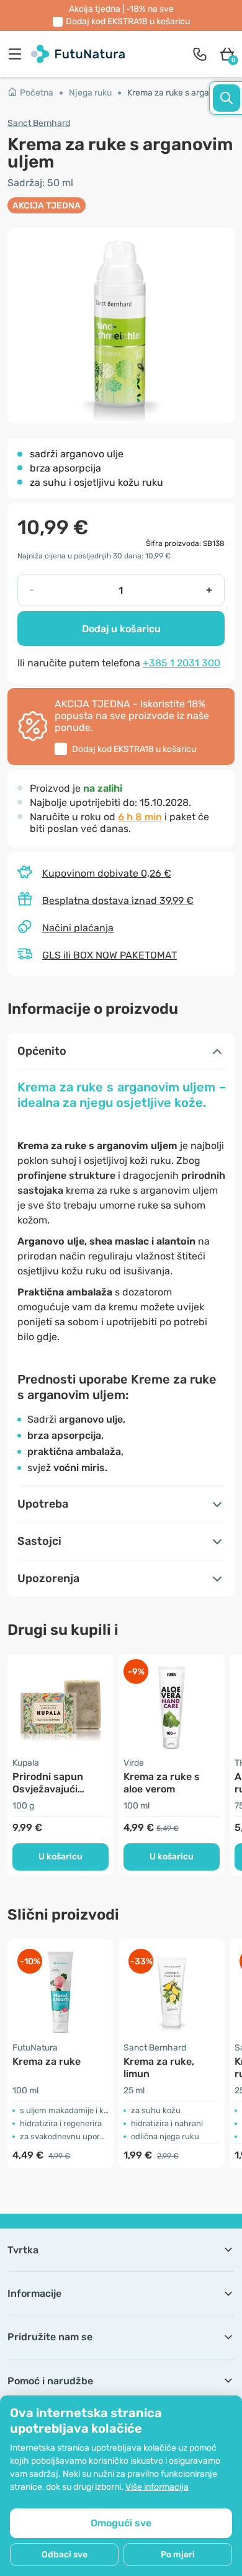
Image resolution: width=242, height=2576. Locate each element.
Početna (37, 93)
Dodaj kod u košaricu (128, 21)
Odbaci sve (65, 2555)
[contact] (200, 54)
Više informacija (157, 2487)
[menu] (18, 54)
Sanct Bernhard (39, 123)
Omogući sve (121, 2523)
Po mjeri (178, 2555)
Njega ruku (90, 93)
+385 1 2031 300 (181, 663)
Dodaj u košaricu (121, 629)
